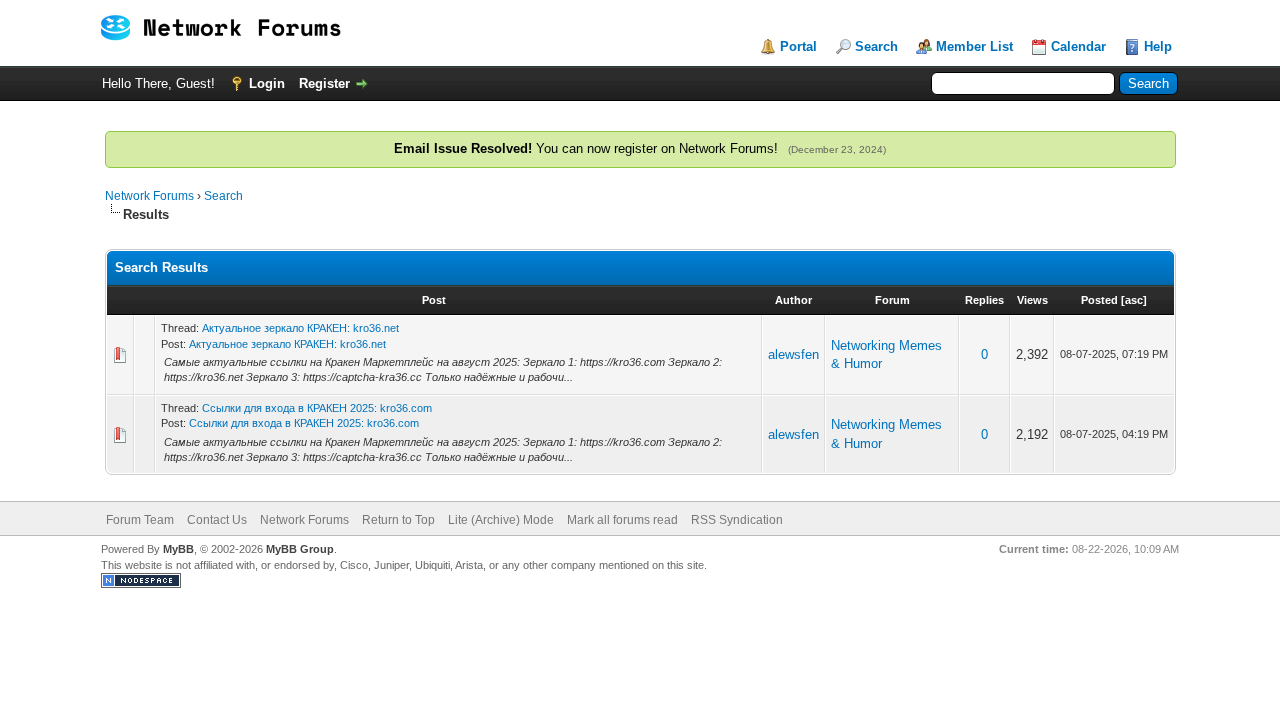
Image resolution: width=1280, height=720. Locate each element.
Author (793, 300)
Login (267, 83)
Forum (892, 300)
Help (1158, 46)
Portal (798, 46)
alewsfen (793, 354)
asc (1134, 300)
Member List (974, 46)
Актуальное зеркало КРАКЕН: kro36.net (300, 328)
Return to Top (398, 520)
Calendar (1078, 46)
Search (876, 46)
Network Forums (149, 196)
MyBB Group (300, 549)
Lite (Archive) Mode (501, 520)
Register (324, 83)
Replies (984, 300)
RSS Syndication (737, 520)
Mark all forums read (622, 520)
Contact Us (217, 520)
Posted (1099, 300)
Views (1032, 300)
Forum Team (140, 520)
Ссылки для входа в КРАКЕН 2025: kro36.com (317, 408)
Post (434, 300)
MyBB (178, 549)
